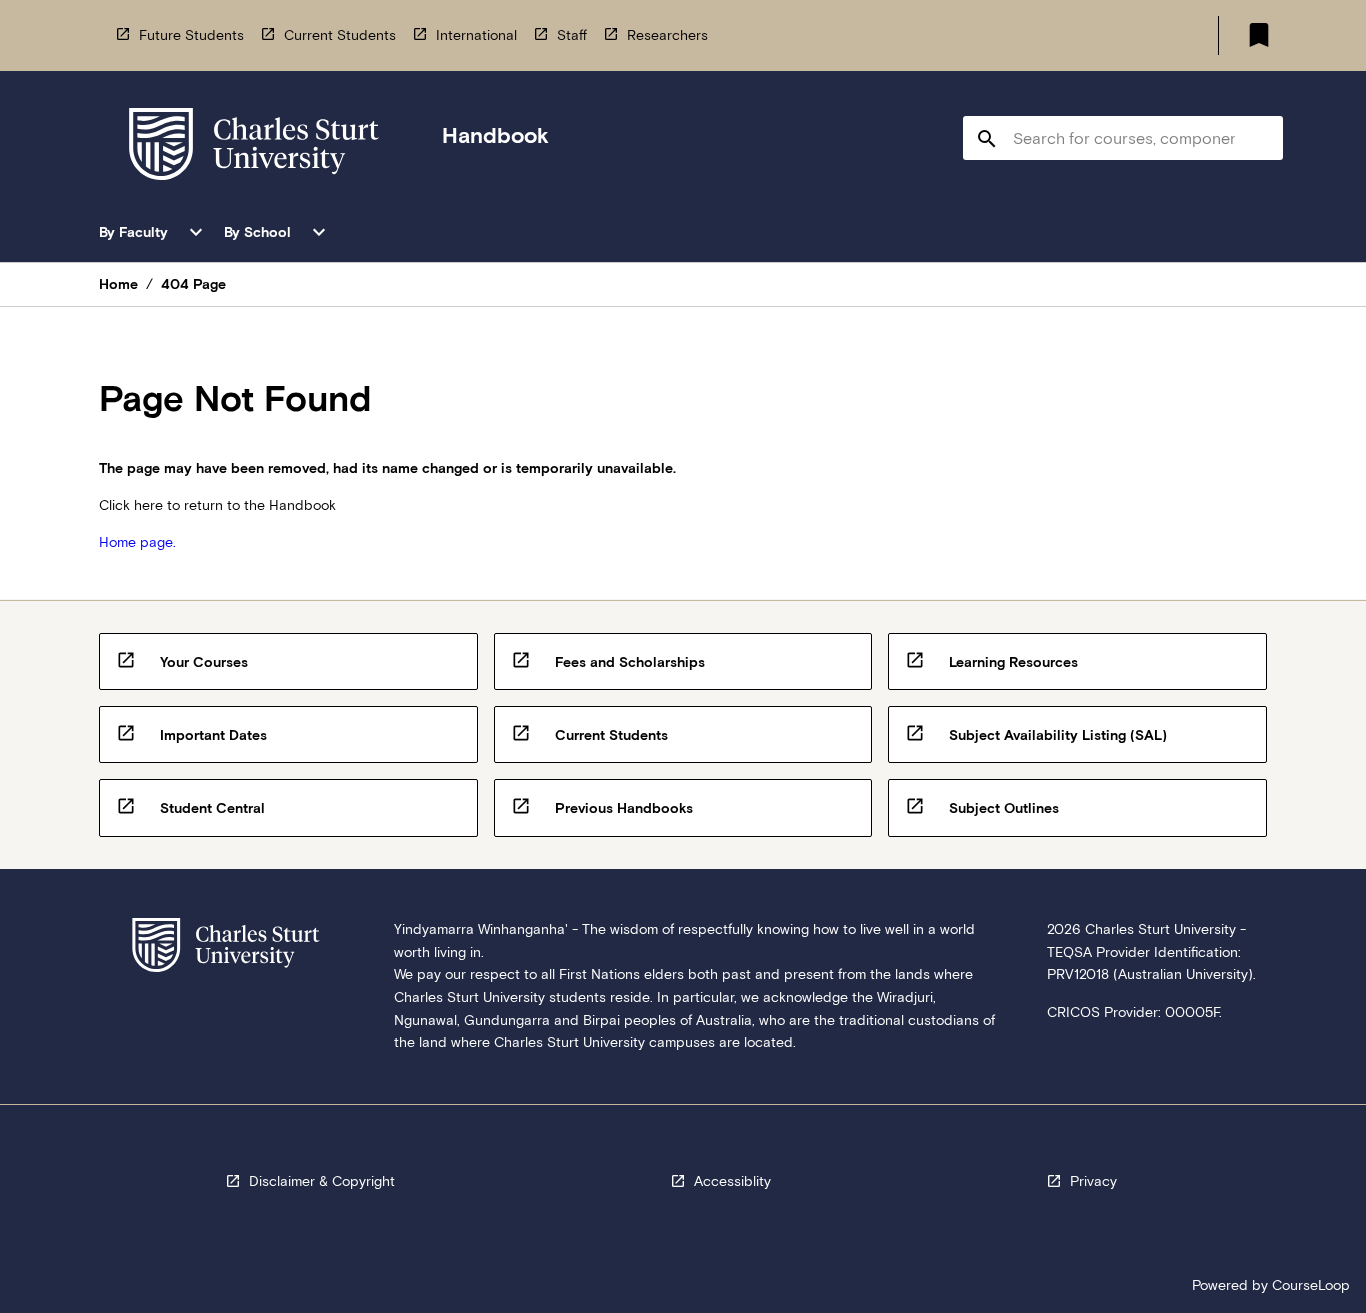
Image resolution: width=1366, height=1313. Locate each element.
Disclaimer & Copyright (322, 1181)
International (476, 35)
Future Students (191, 35)
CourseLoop (1311, 1285)
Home (118, 284)
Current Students (340, 35)
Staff (572, 35)
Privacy (1093, 1181)
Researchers (667, 35)
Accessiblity (732, 1181)
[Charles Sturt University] (254, 147)
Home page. (137, 542)
